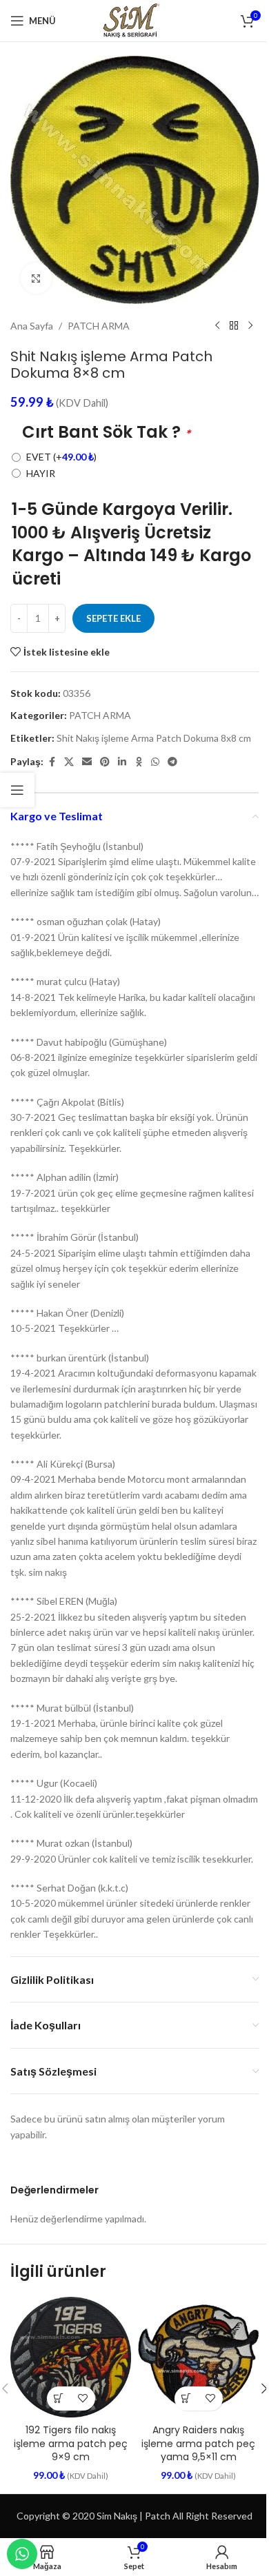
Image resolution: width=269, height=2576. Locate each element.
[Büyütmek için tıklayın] (36, 278)
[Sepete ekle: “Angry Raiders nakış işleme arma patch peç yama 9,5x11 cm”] (187, 2398)
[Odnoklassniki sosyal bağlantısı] (139, 762)
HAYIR (41, 473)
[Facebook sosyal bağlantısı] (52, 762)
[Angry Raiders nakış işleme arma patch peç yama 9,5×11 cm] (198, 2357)
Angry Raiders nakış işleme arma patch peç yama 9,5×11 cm (198, 2443)
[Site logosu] (134, 20)
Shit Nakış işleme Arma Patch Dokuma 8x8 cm (154, 738)
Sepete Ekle (113, 618)
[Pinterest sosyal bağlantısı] (105, 762)
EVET (61, 457)
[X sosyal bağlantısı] (69, 762)
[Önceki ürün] (217, 326)
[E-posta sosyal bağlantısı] (87, 762)
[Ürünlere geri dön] (234, 326)
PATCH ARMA (99, 326)
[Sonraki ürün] (250, 326)
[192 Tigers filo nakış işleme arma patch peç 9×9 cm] (71, 2357)
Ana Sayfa (32, 326)
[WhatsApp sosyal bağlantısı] (155, 762)
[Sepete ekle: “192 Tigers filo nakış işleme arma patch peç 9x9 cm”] (59, 2398)
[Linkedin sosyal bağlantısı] (122, 762)
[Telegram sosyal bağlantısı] (172, 762)
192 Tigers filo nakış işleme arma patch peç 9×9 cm (71, 2443)
